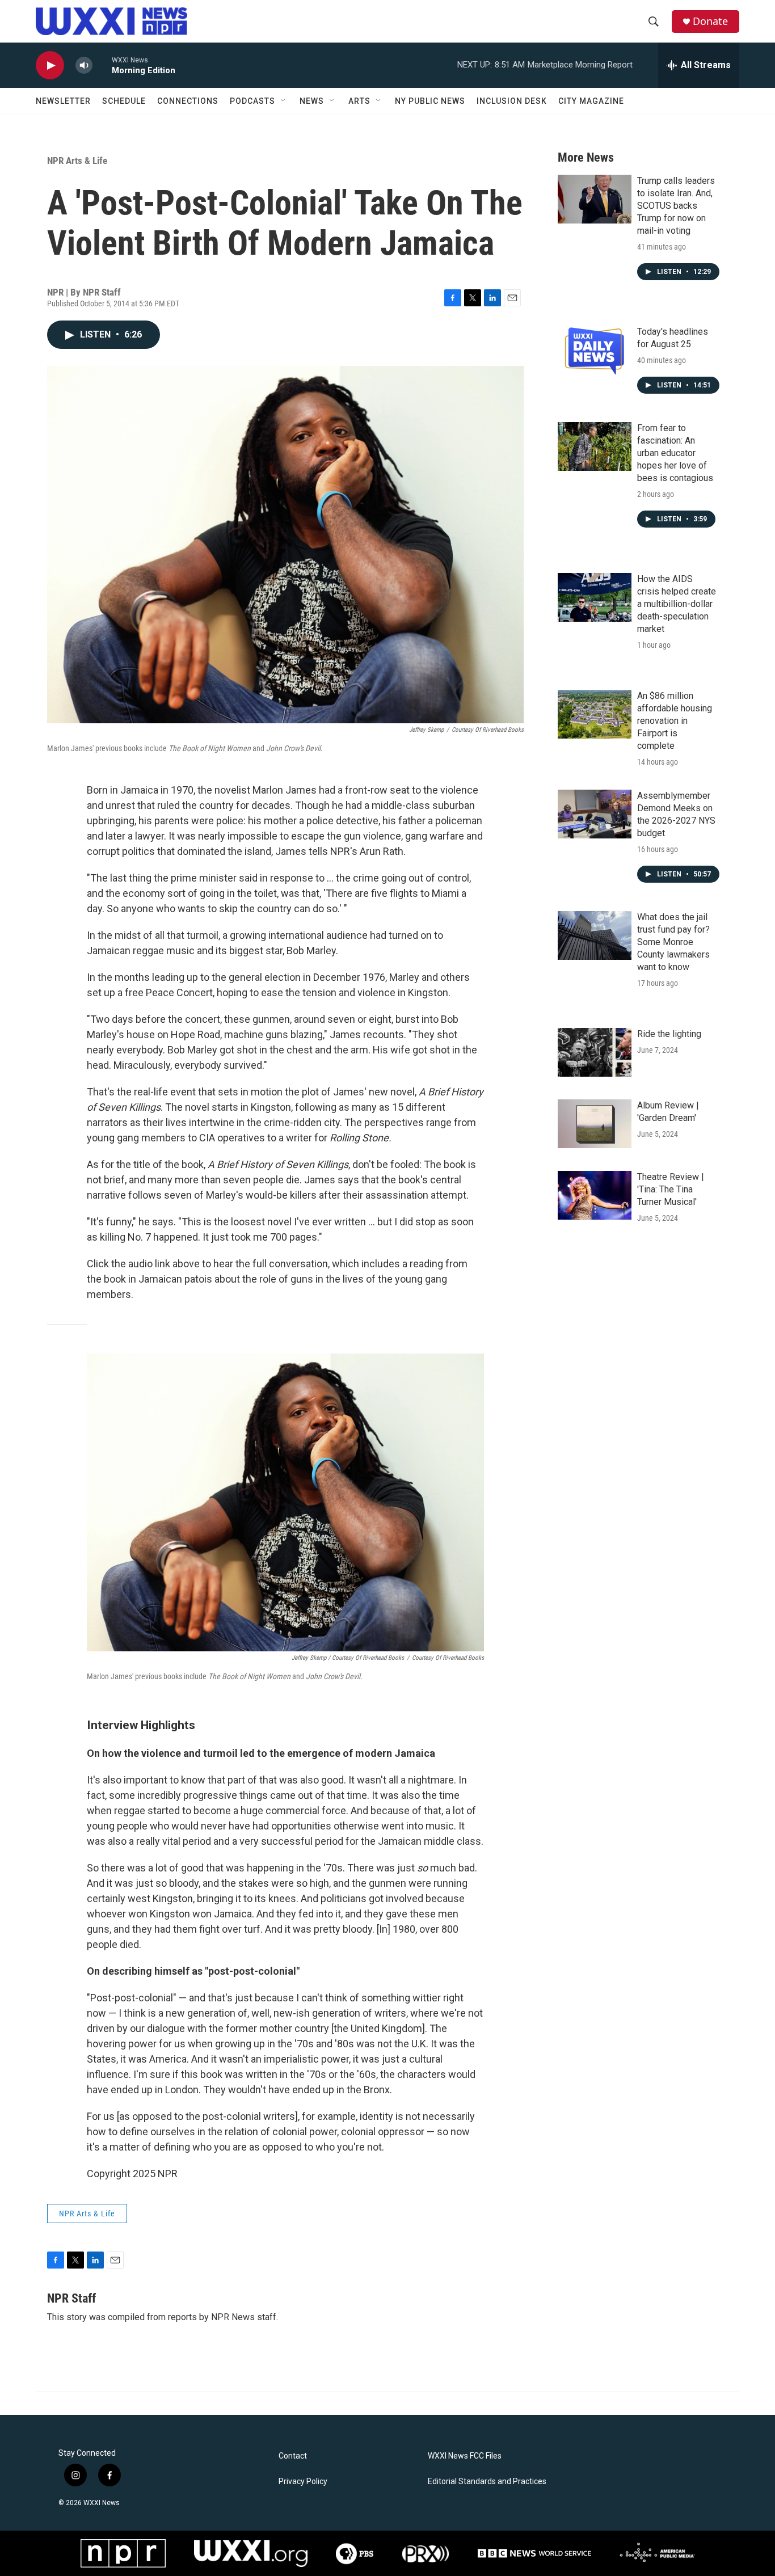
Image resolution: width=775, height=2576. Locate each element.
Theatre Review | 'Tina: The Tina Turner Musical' (671, 1189)
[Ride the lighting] (595, 1052)
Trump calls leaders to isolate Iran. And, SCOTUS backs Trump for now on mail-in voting (676, 206)
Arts (359, 101)
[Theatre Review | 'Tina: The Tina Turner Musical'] (595, 1195)
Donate (710, 21)
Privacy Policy (303, 2482)
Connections (188, 101)
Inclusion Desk (512, 101)
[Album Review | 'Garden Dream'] (595, 1124)
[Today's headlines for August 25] (595, 350)
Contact (293, 2456)
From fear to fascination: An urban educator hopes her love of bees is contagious (675, 453)
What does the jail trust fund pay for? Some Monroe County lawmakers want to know (673, 942)
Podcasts (252, 101)
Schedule (124, 101)
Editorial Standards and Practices (487, 2482)
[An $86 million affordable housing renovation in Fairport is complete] (595, 714)
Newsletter (63, 101)
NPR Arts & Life (77, 161)
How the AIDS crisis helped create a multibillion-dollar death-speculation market (677, 604)
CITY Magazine (591, 101)
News (312, 101)
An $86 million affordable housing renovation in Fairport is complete (675, 721)
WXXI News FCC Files (465, 2456)
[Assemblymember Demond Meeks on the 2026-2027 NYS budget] (595, 814)
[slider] (102, 65)
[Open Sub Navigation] (284, 101)
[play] (50, 66)
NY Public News (430, 101)
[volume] (84, 66)
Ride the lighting (669, 1034)
